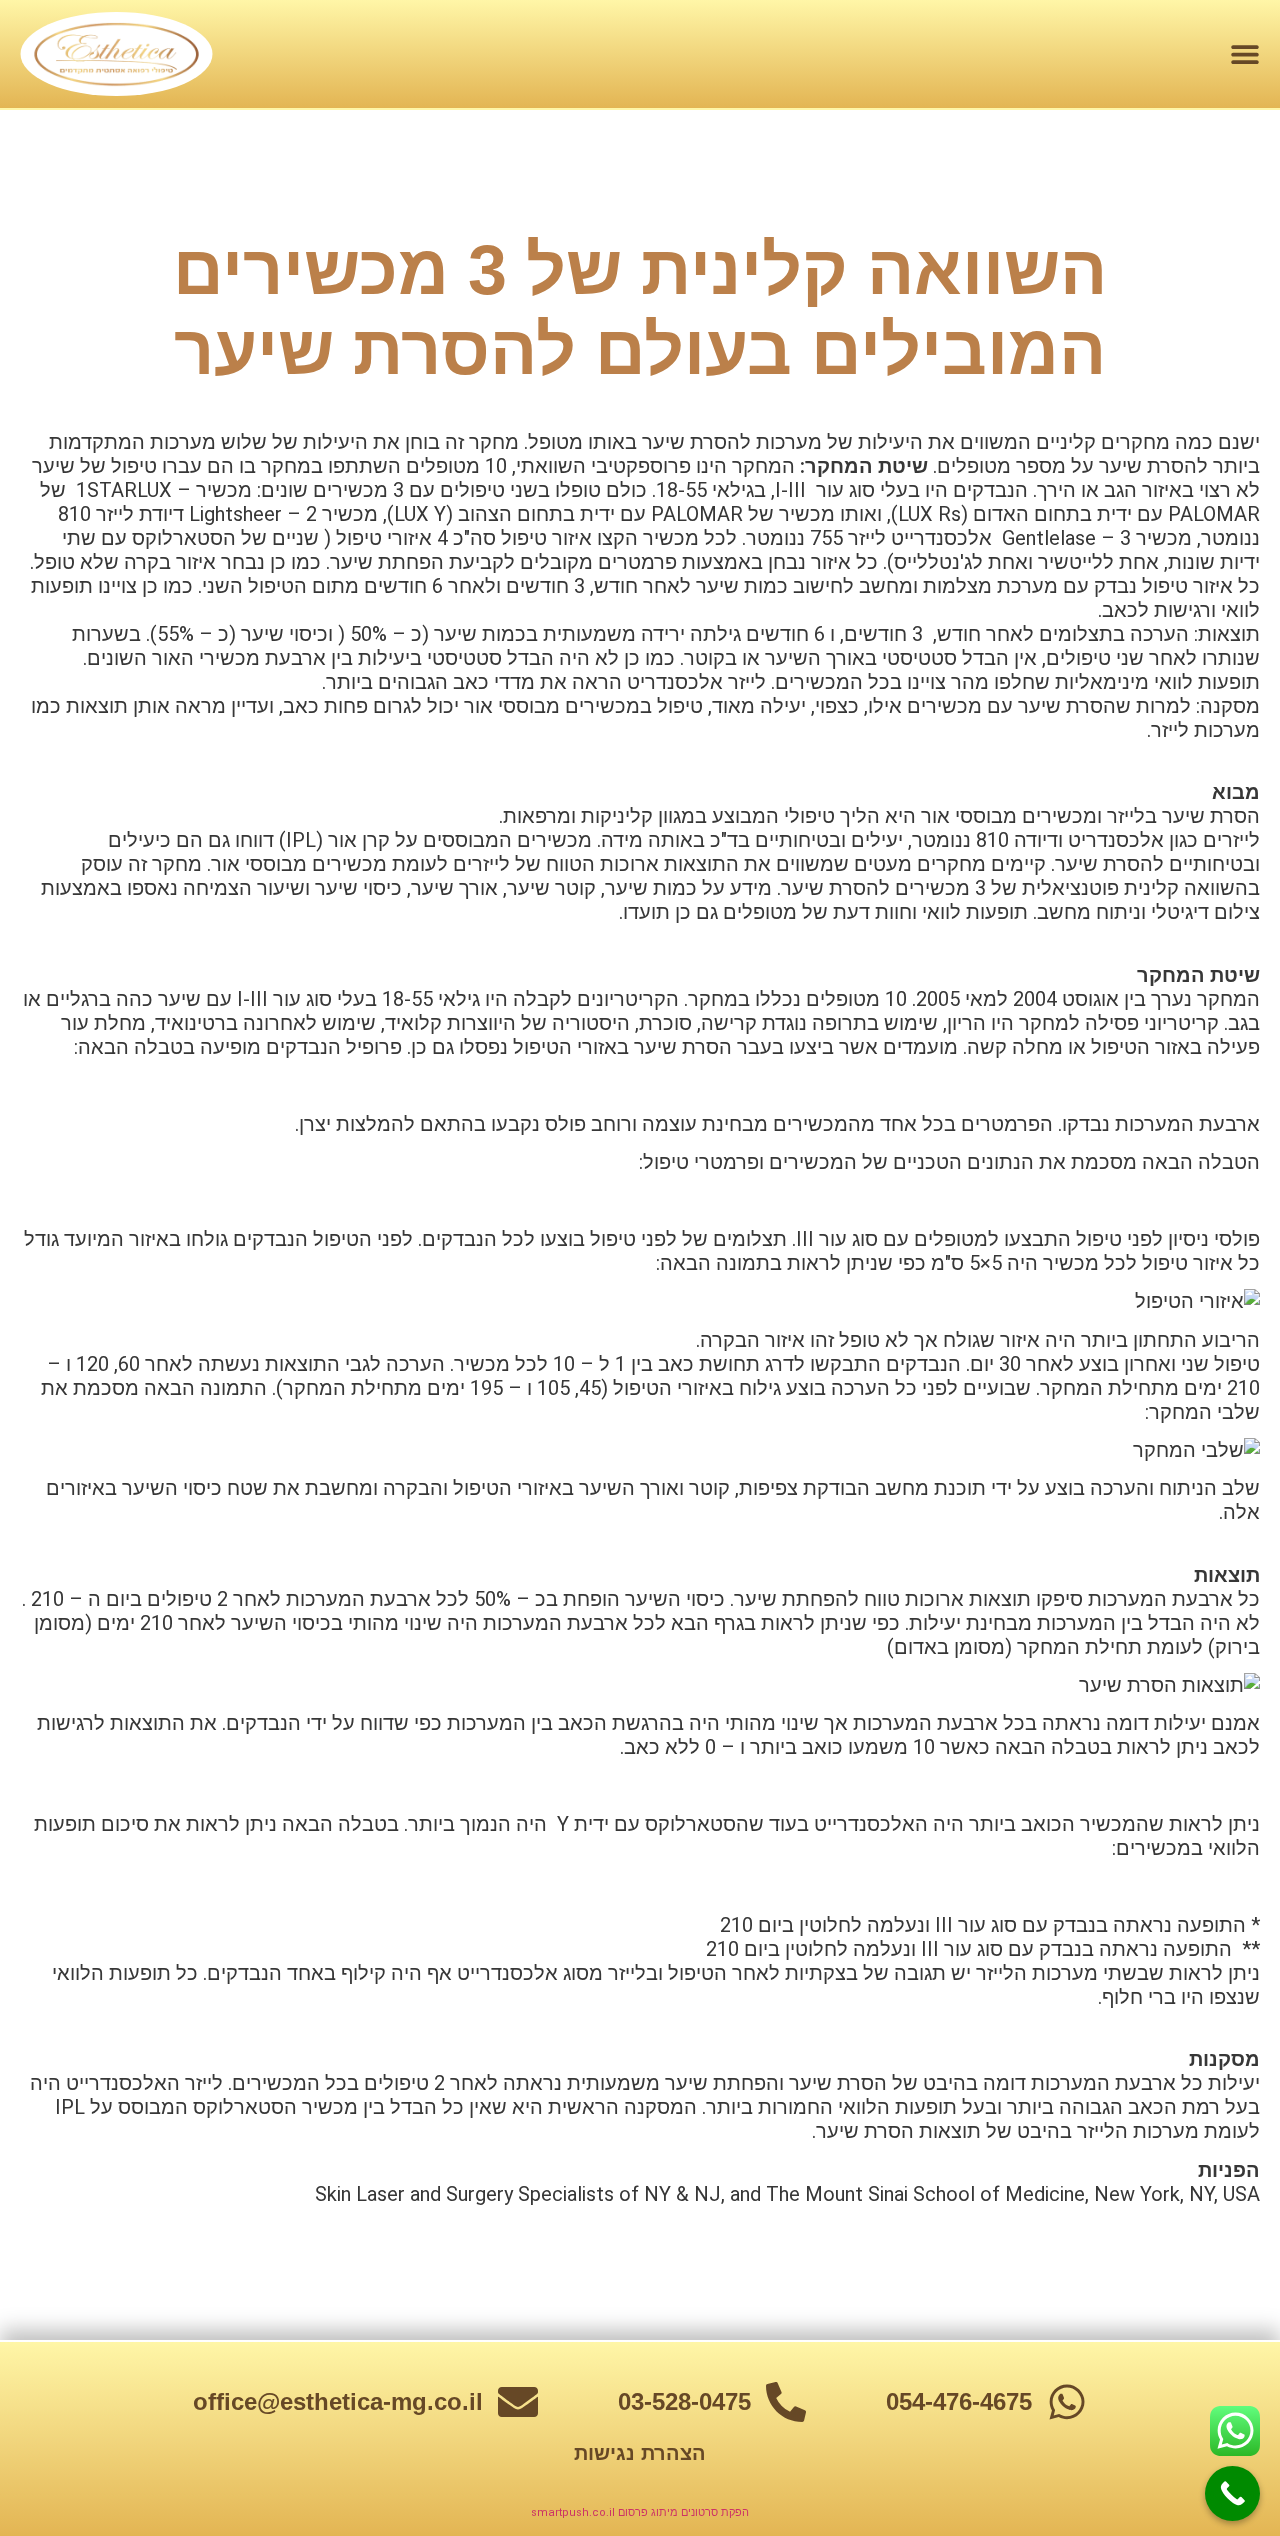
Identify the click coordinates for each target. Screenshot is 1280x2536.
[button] (1245, 54)
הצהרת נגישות (640, 2453)
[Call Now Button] (1232, 2493)
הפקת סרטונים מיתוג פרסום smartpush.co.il (640, 2512)
